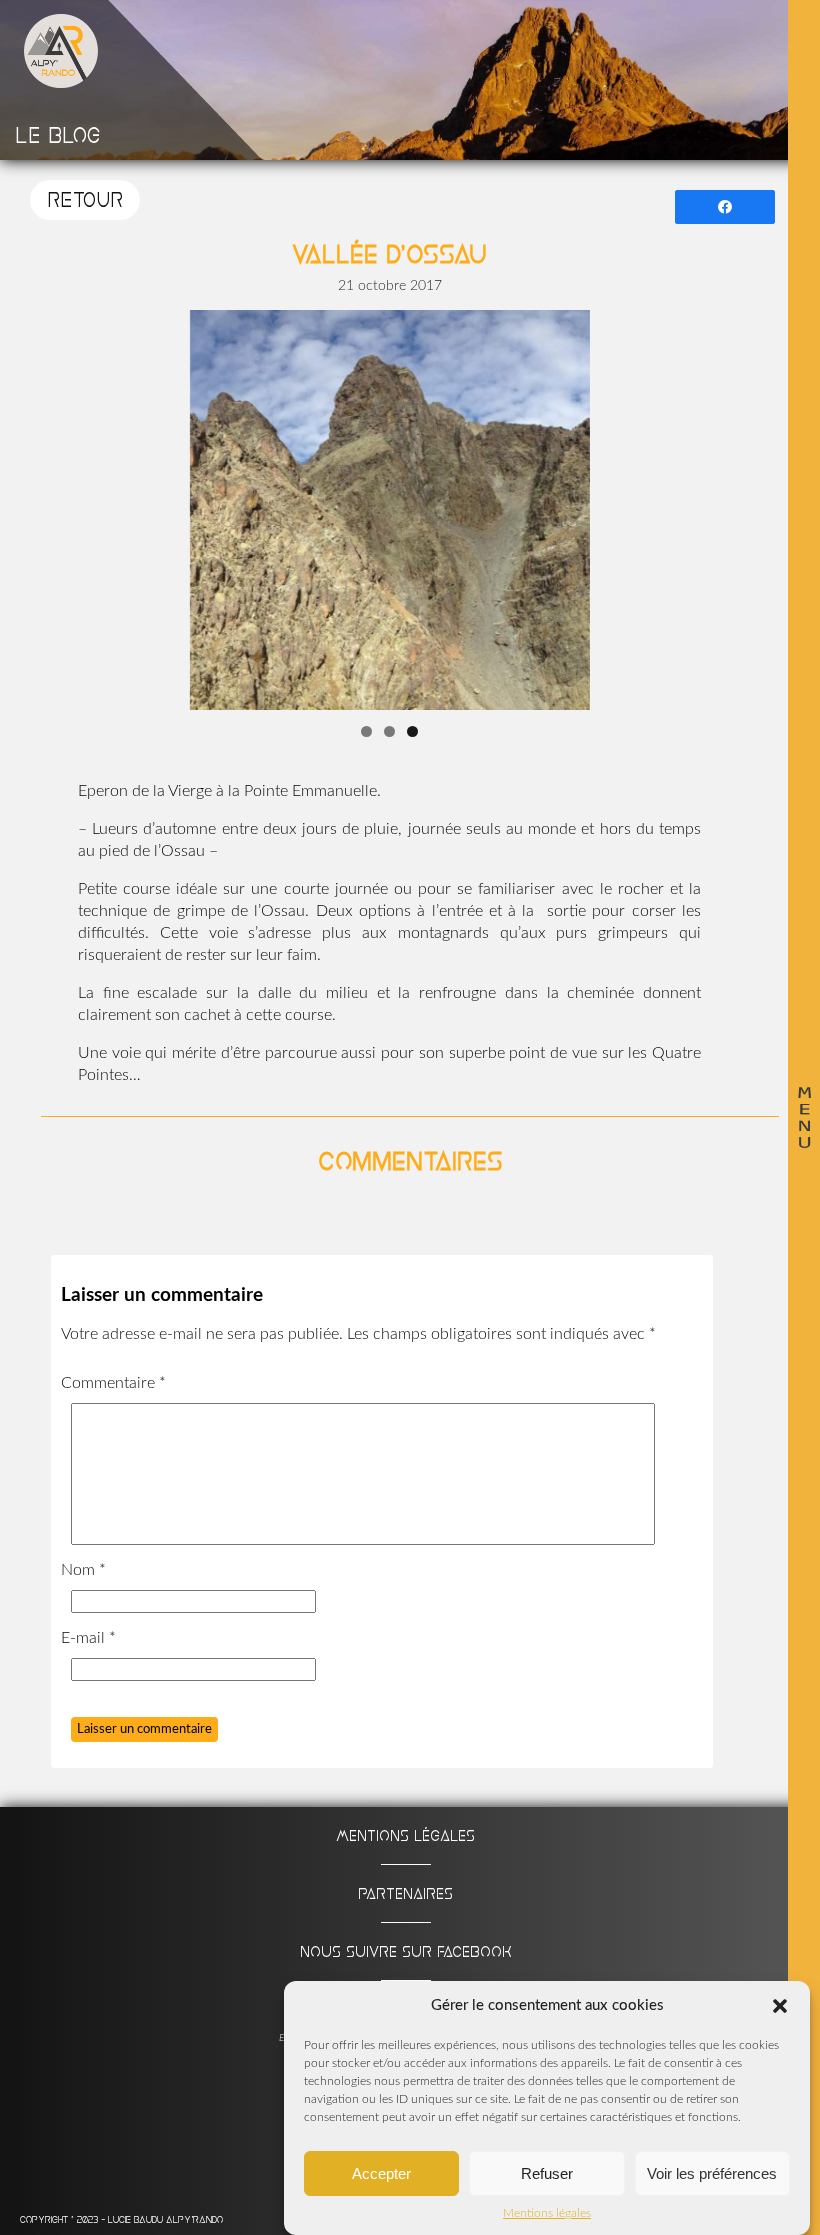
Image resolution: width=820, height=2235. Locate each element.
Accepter (381, 2173)
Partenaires (405, 1893)
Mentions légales (547, 2213)
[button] (780, 2006)
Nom (83, 1570)
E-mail (88, 1638)
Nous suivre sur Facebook (406, 1951)
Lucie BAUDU (137, 2219)
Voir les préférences (712, 2173)
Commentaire (113, 1383)
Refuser (547, 2173)
